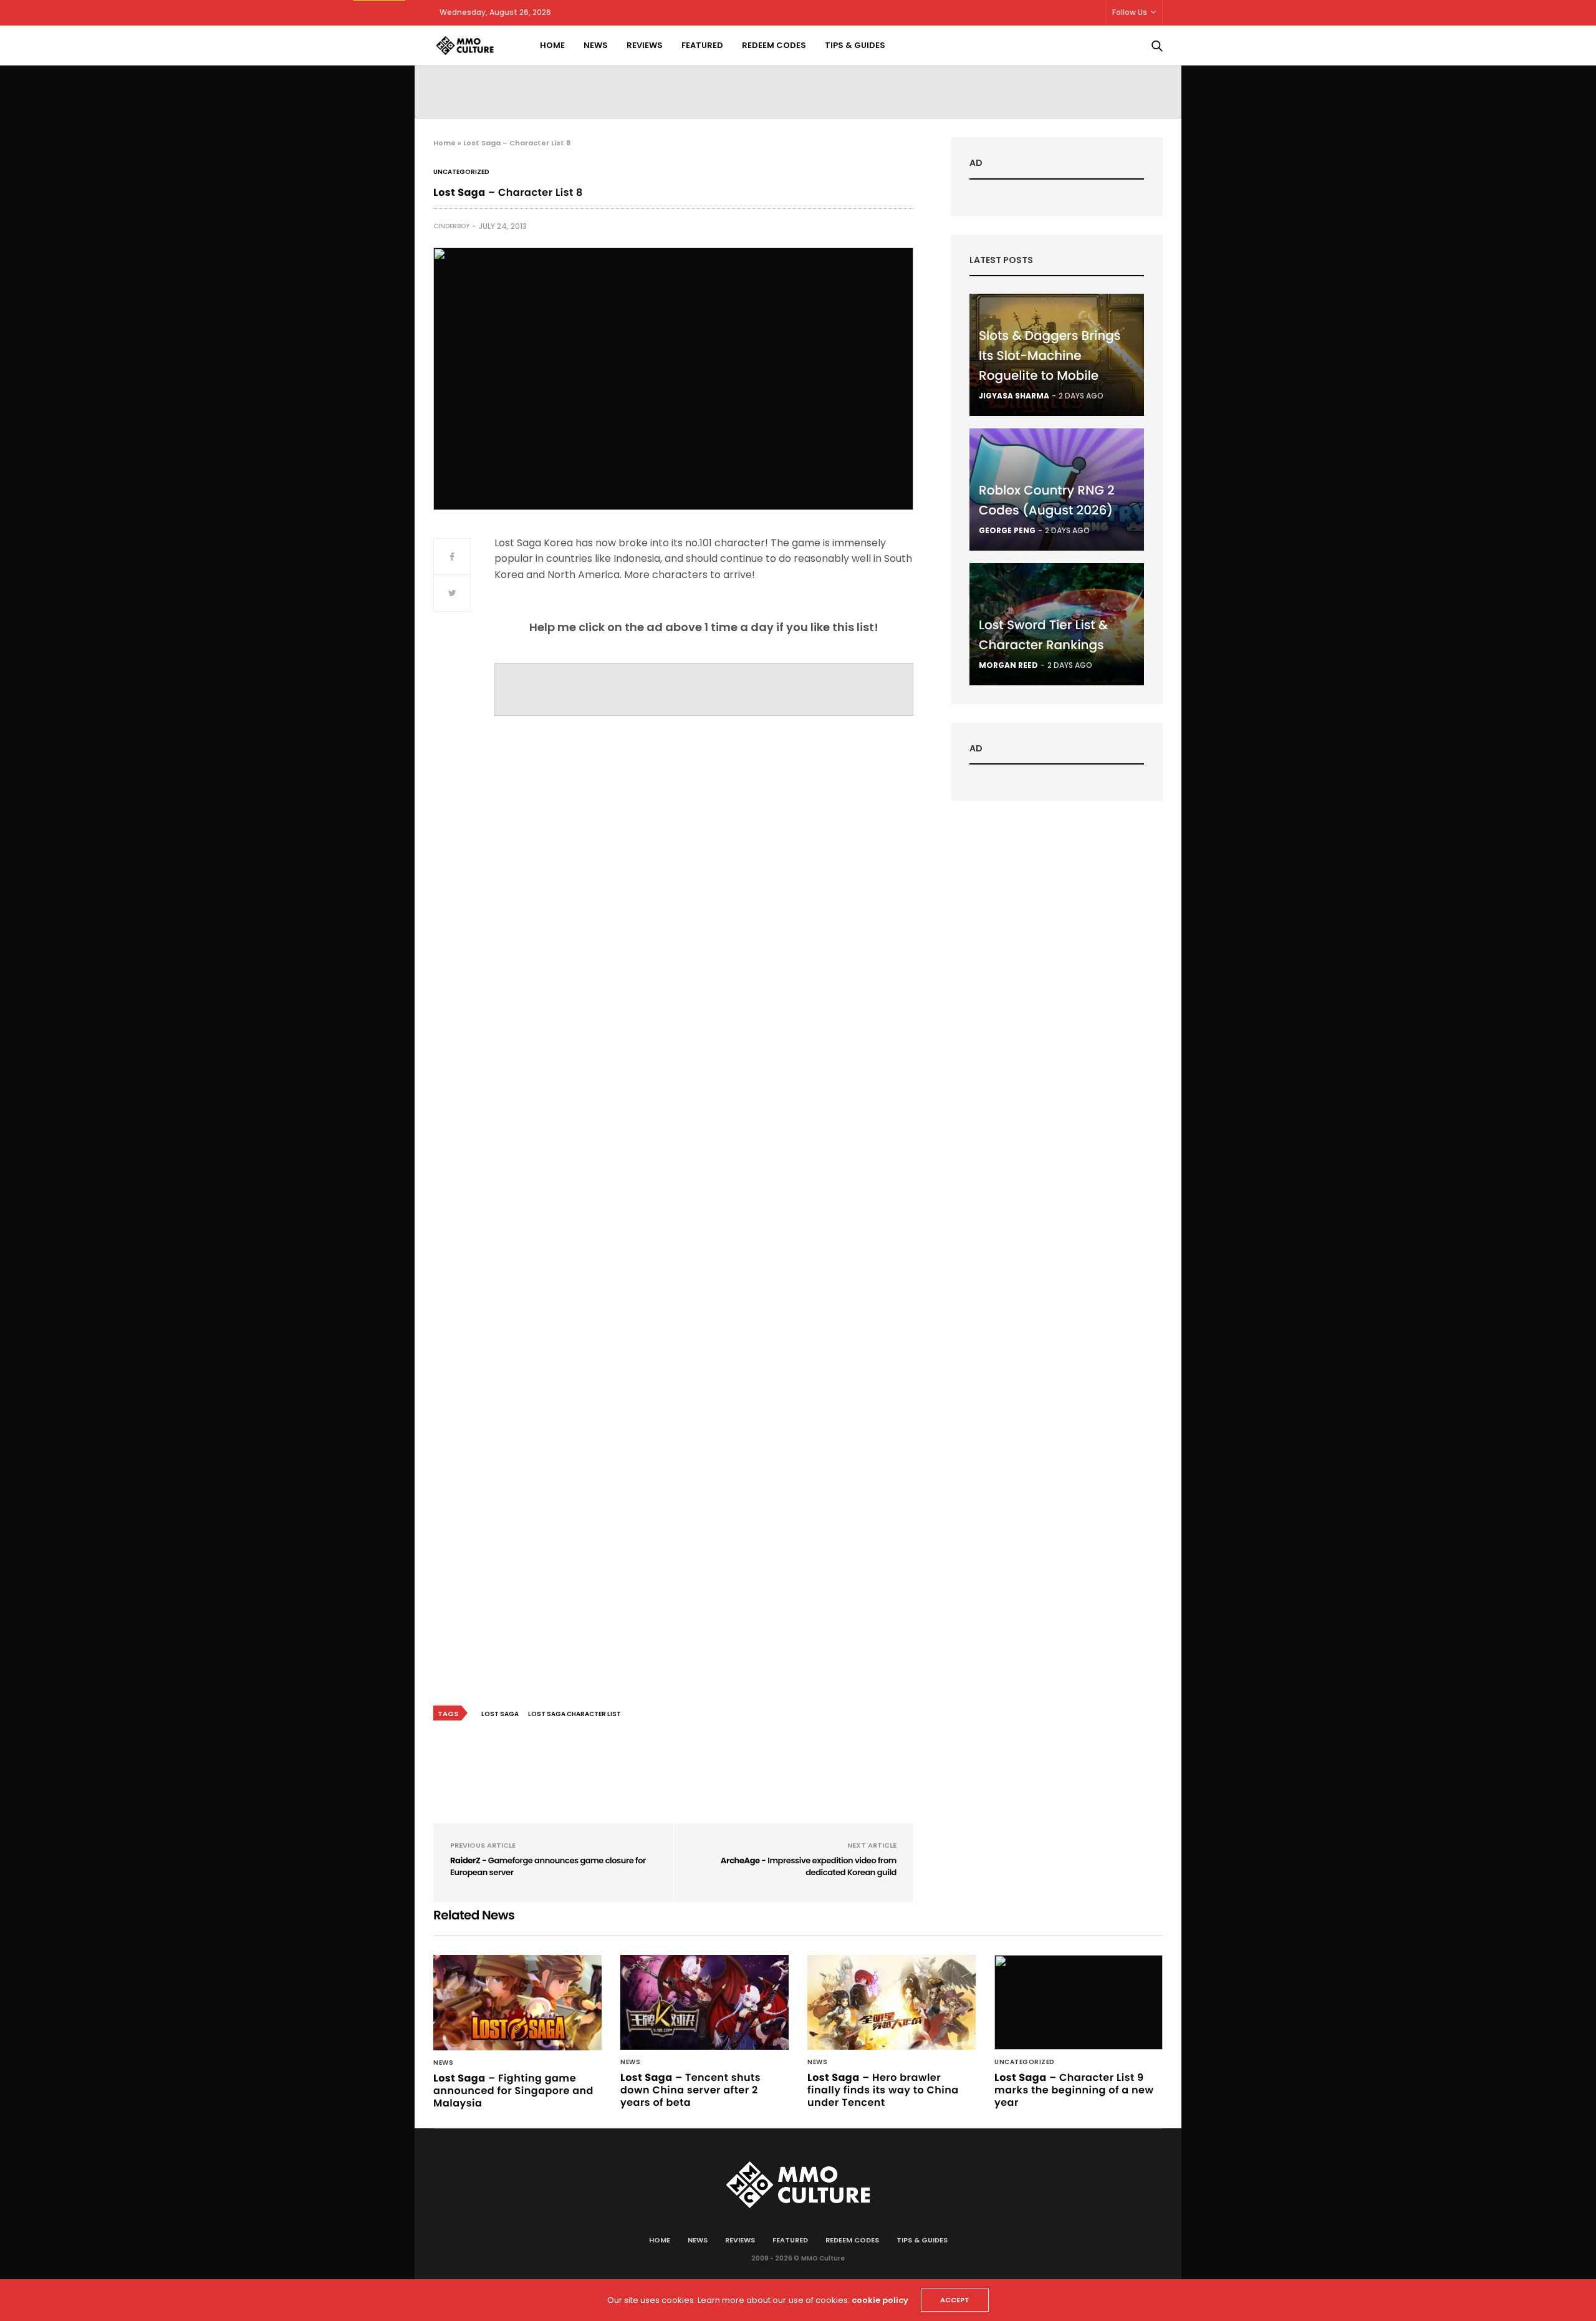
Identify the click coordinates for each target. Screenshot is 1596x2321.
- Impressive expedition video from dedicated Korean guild (809, 1867)
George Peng (1007, 530)
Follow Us (1130, 12)
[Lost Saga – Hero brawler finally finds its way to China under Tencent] (892, 2002)
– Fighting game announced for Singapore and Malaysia (513, 2091)
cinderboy (451, 226)
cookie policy (880, 2300)
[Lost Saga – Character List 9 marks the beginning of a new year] (1079, 2002)
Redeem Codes (774, 45)
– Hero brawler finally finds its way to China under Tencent (883, 2090)
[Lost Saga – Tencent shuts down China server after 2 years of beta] (704, 2002)
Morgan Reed (1008, 665)
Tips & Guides (855, 45)
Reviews (645, 45)
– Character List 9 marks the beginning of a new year (1074, 2090)
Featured (702, 45)
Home (552, 45)
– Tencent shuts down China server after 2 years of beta (690, 2090)
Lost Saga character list (574, 1714)
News (596, 45)
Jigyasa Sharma (1014, 396)
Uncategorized (461, 172)
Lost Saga (500, 1714)
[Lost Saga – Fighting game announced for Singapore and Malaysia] (517, 2002)
